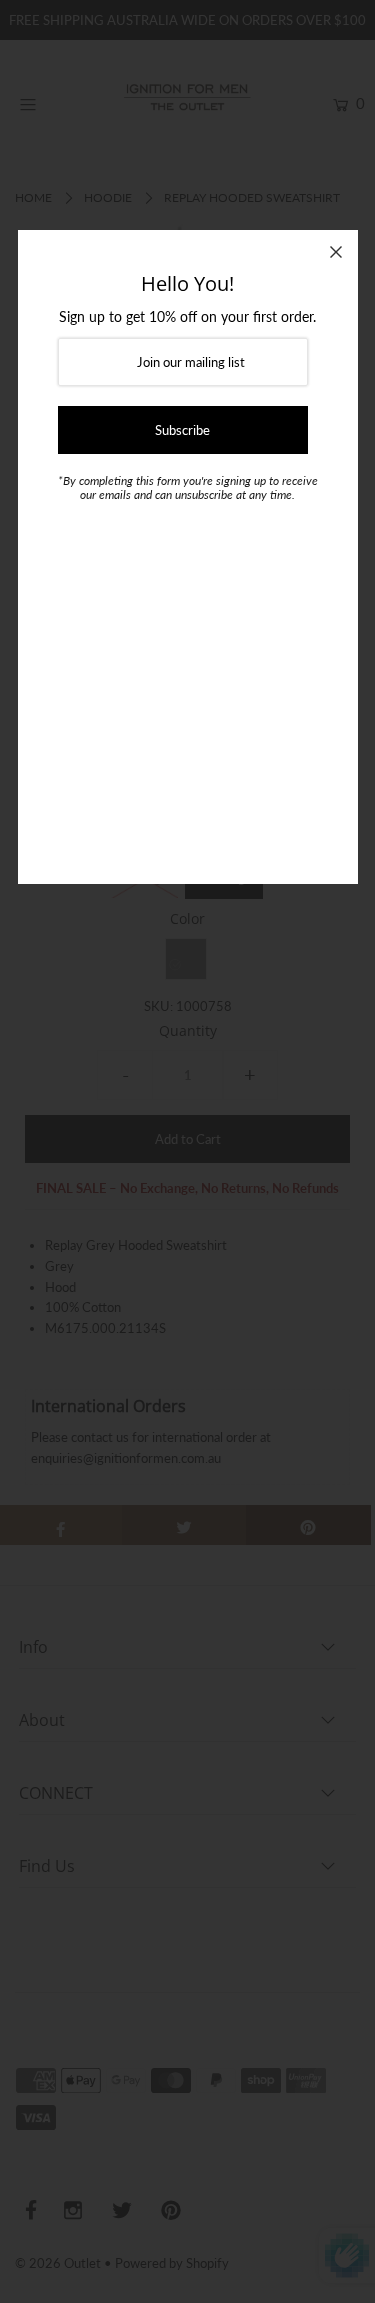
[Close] (336, 252)
